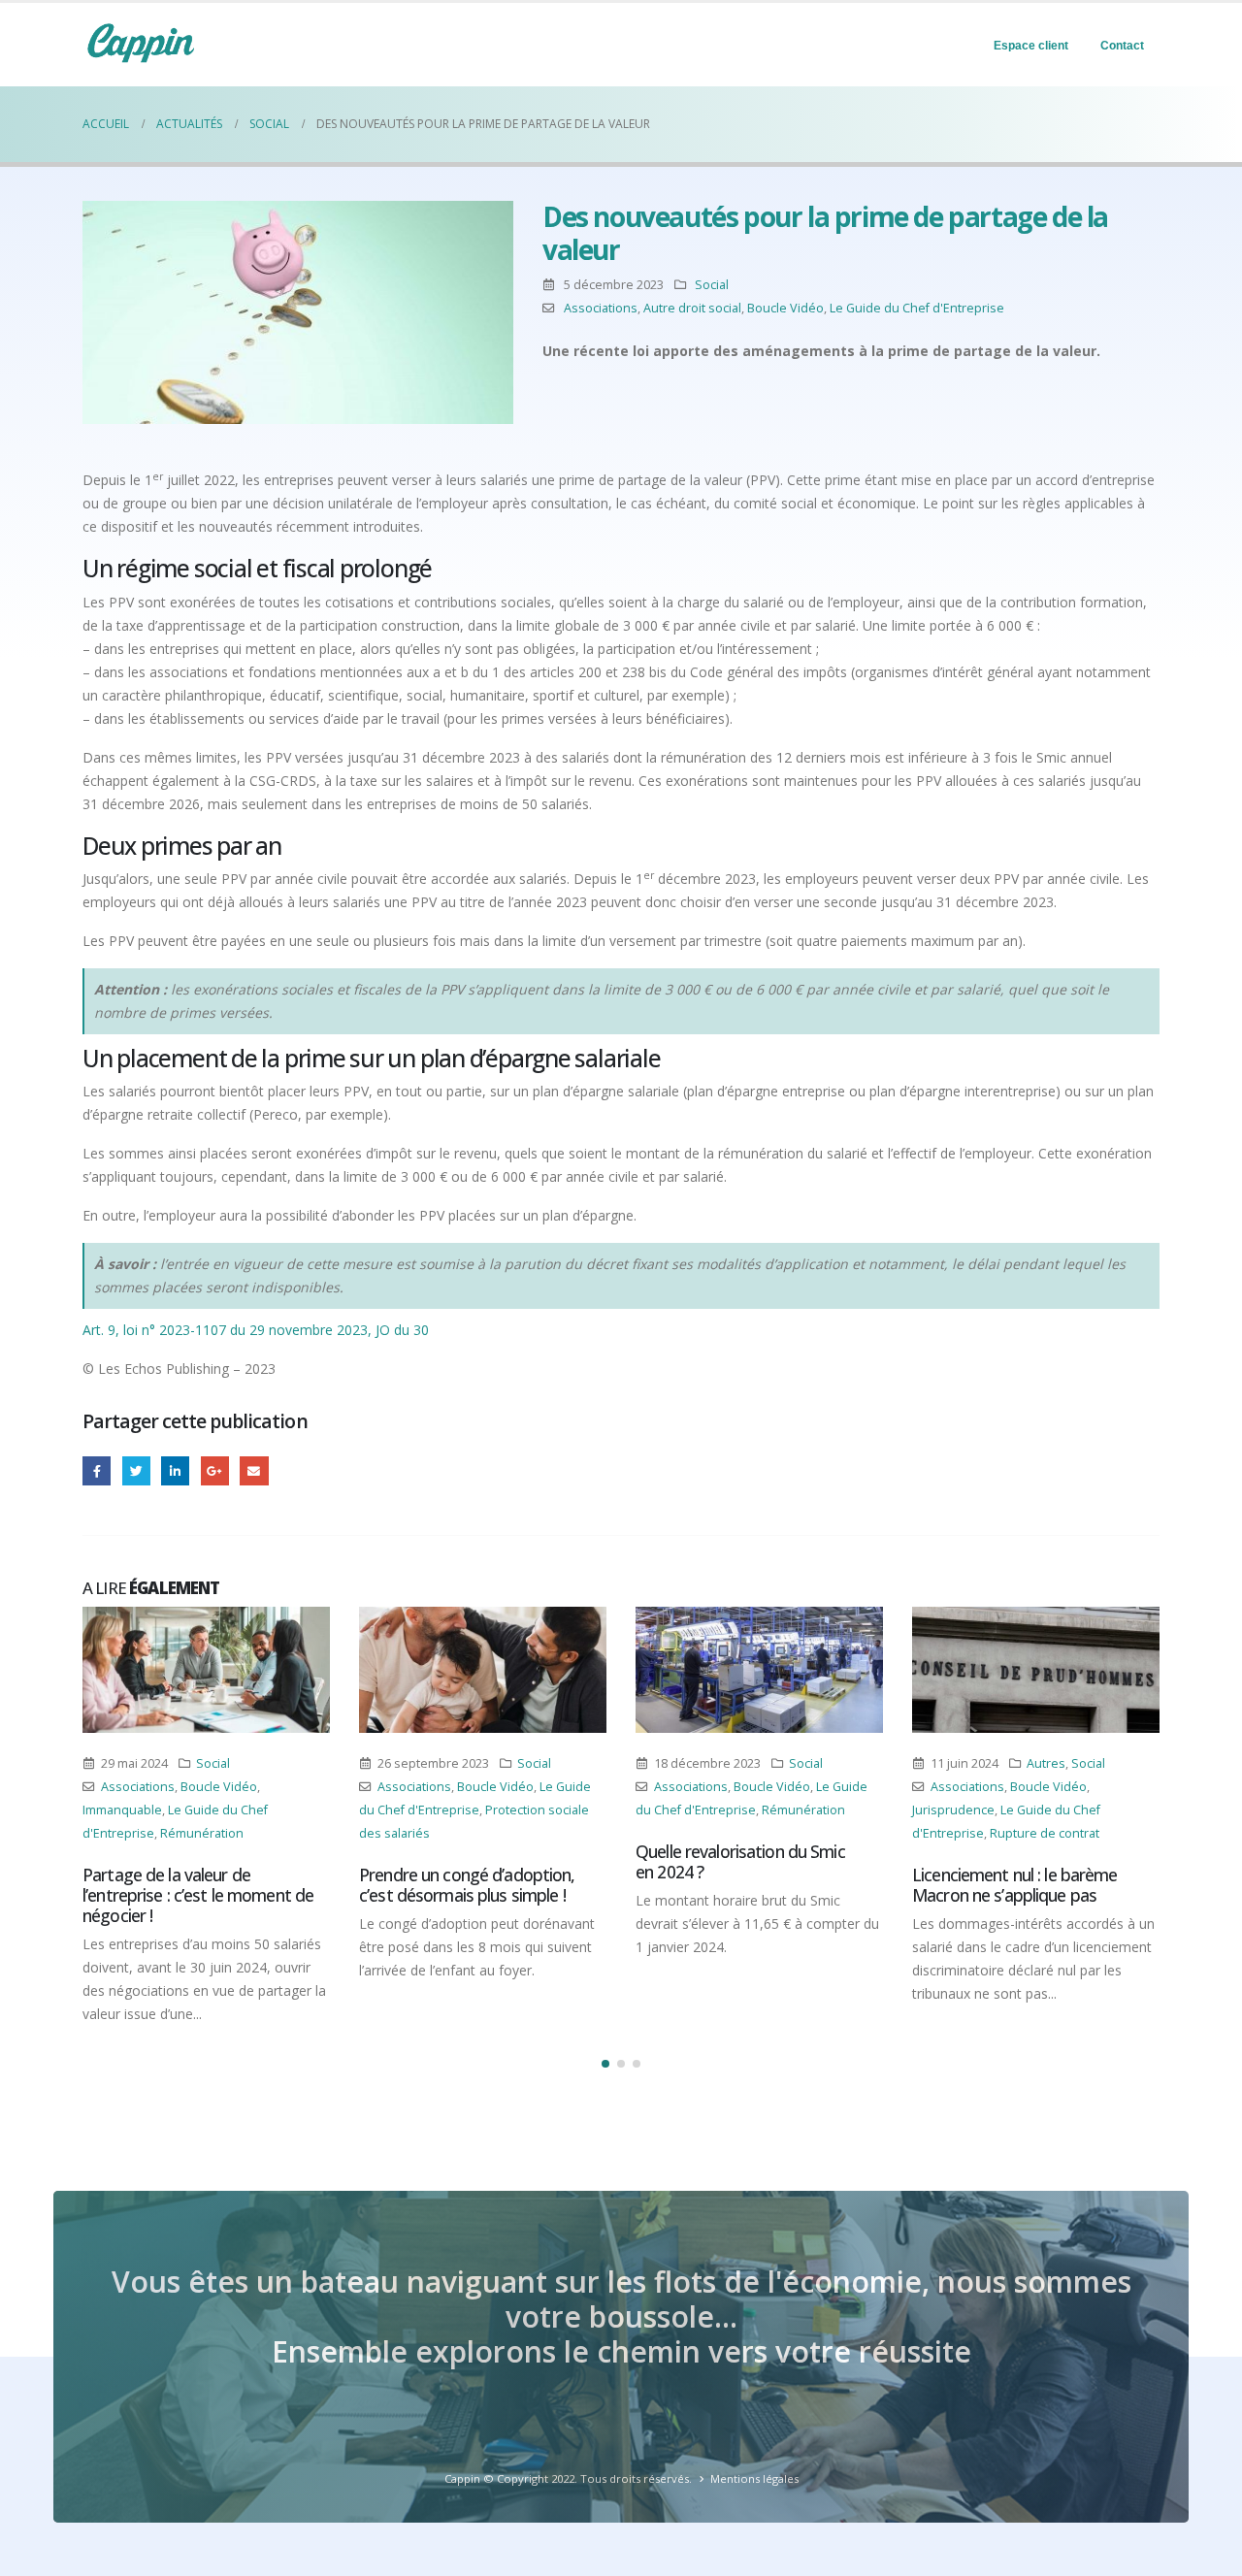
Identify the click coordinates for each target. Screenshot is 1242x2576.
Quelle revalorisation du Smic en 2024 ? (740, 1861)
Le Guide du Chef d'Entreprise (917, 308)
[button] (605, 2064)
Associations (601, 308)
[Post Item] (206, 1670)
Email (254, 1470)
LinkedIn (175, 1470)
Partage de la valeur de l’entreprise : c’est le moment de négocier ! (198, 1895)
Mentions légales (754, 2478)
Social (712, 285)
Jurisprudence (953, 1810)
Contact (1122, 46)
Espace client (1031, 46)
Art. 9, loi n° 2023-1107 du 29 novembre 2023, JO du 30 (256, 1330)
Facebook (97, 1470)
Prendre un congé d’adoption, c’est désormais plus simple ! (467, 1885)
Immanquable (122, 1810)
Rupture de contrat (1045, 1833)
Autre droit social (692, 308)
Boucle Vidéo (785, 308)
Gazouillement (136, 1470)
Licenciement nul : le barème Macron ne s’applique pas (1015, 1885)
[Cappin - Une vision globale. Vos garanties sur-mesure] (141, 43)
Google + (215, 1470)
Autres (1046, 1763)
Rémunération (202, 1833)
